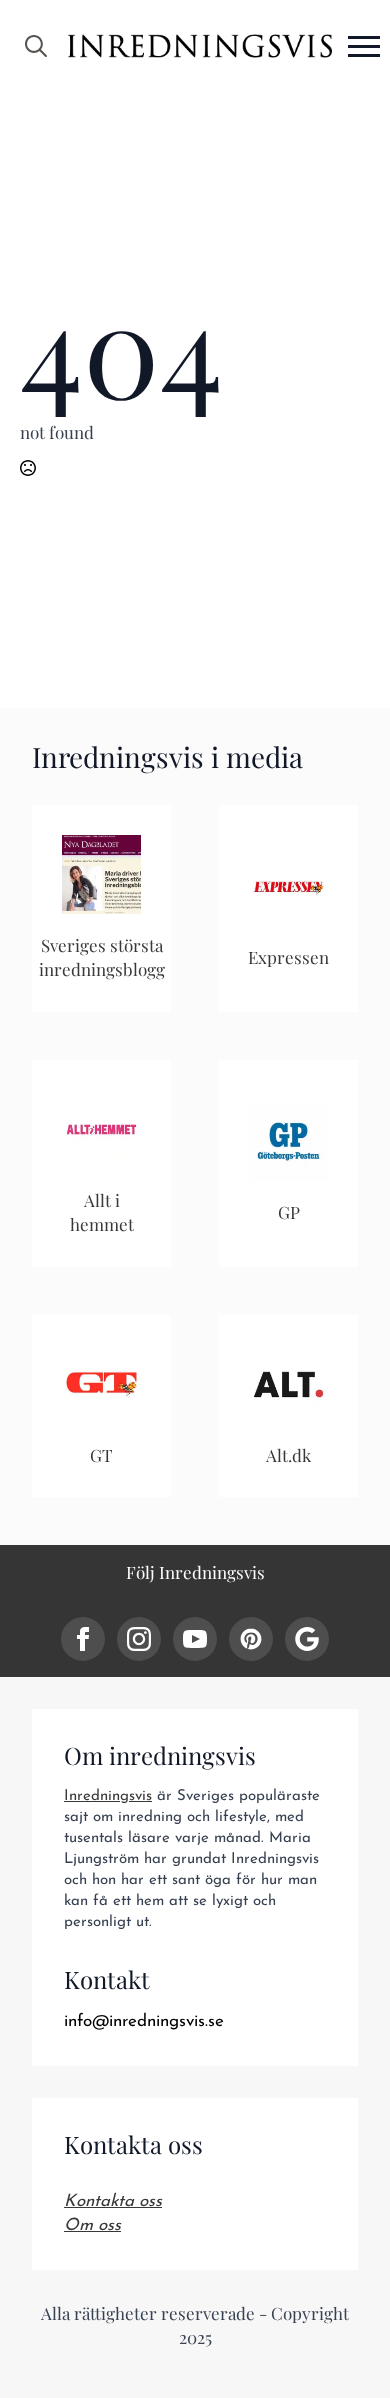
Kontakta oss (113, 2201)
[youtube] (195, 1639)
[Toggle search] (36, 46)
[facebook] (83, 1639)
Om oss (92, 2225)
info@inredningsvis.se (144, 2021)
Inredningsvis (108, 1796)
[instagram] (139, 1639)
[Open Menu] (364, 46)
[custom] (251, 1639)
